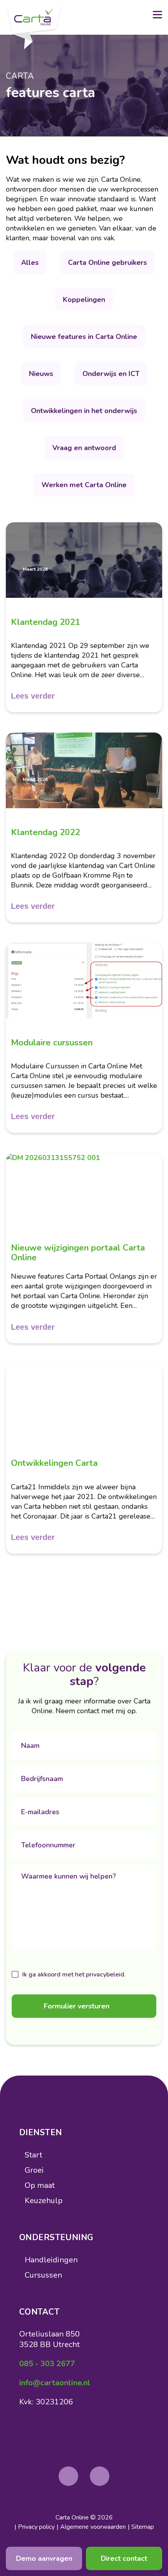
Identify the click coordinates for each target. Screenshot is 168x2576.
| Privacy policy (35, 2527)
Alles (30, 263)
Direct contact (124, 2558)
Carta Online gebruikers (107, 263)
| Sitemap (141, 2527)
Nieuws (41, 374)
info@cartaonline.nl (55, 2383)
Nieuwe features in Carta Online (84, 337)
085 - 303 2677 (47, 2364)
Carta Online (72, 2517)
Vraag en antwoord (84, 448)
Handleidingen (51, 2260)
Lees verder (33, 696)
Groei (34, 2170)
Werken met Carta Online (84, 485)
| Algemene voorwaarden (91, 2527)
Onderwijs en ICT (111, 374)
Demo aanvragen (44, 2558)
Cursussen (43, 2275)
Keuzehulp (44, 2201)
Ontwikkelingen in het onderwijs (84, 411)
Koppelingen (84, 300)
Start (33, 2155)
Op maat (40, 2185)
